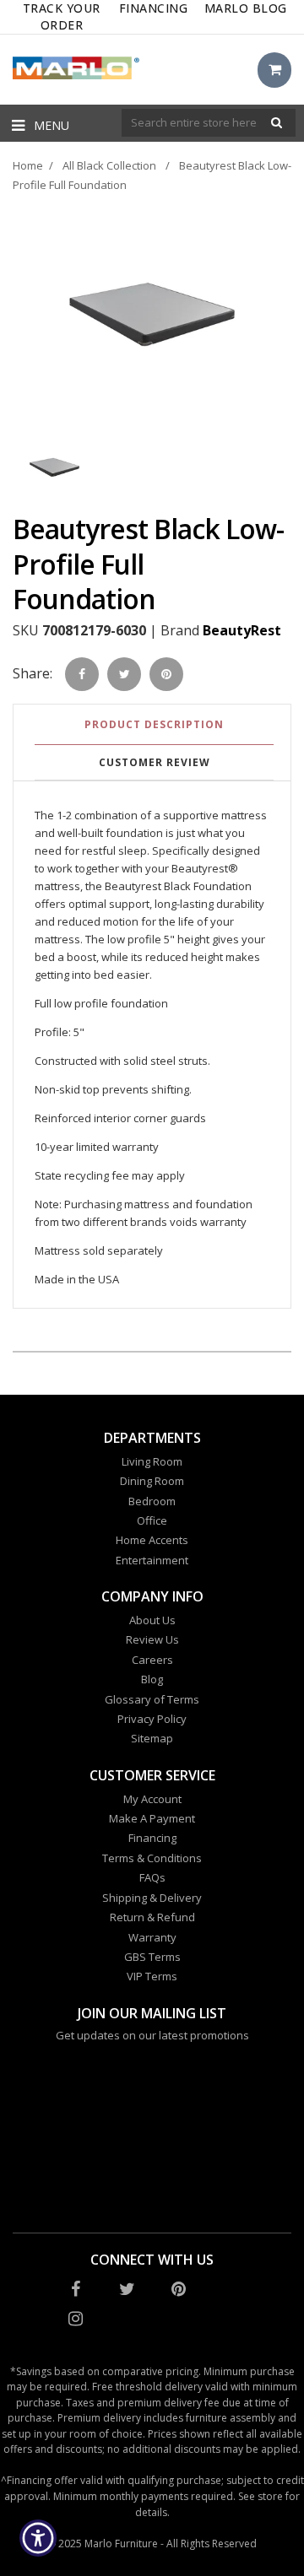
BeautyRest (242, 630)
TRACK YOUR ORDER (62, 16)
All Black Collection (109, 165)
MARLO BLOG (246, 8)
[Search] (277, 123)
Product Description (154, 724)
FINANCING (154, 8)
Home (28, 165)
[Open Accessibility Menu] (38, 2538)
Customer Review (155, 762)
